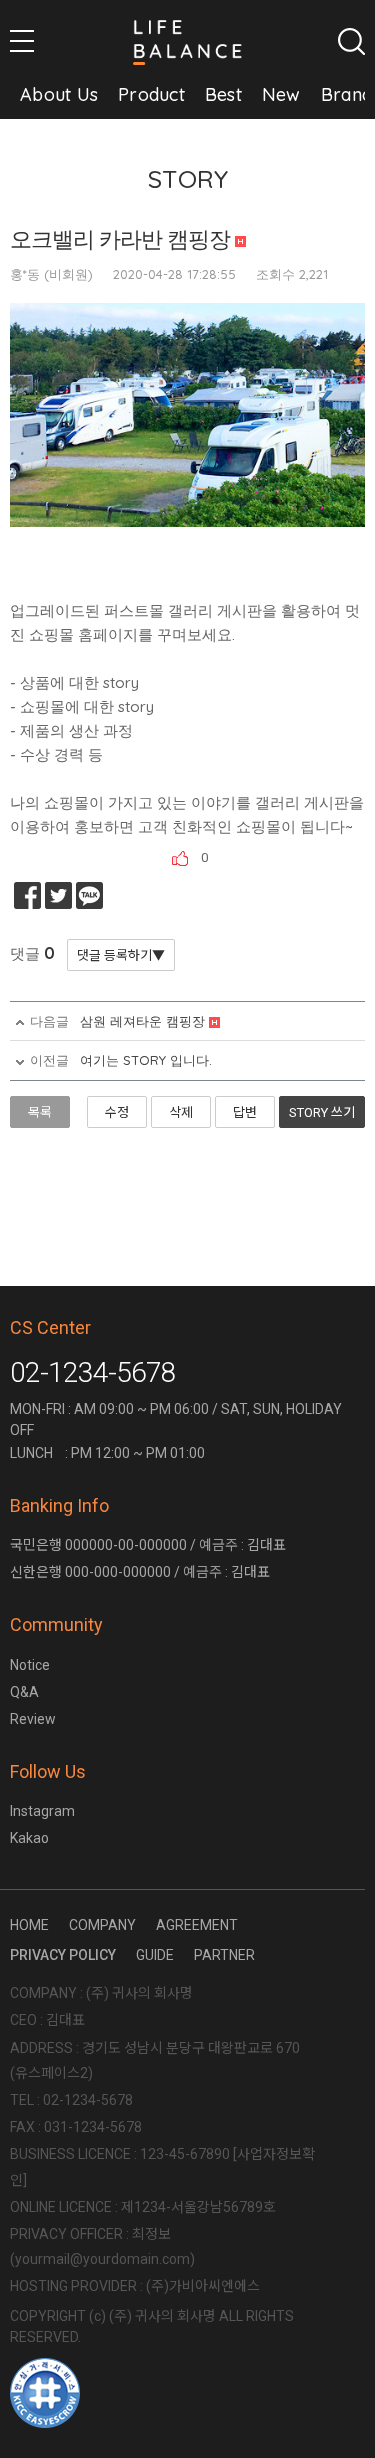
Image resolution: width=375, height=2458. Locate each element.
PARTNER (224, 1955)
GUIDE (155, 1955)
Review (33, 1719)
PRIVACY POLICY (63, 1955)
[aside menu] (22, 41)
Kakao (29, 1838)
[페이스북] (27, 895)
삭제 (181, 1112)
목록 (40, 1112)
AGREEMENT (197, 1925)
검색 (351, 41)
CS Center (50, 1327)
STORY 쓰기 (322, 1112)
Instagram (42, 1811)
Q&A (24, 1692)
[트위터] (58, 895)
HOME (29, 1925)
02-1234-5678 (93, 1372)
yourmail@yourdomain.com (102, 2259)
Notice (30, 1665)
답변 (245, 1112)
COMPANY (102, 1925)
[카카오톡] (89, 895)
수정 (117, 1112)
